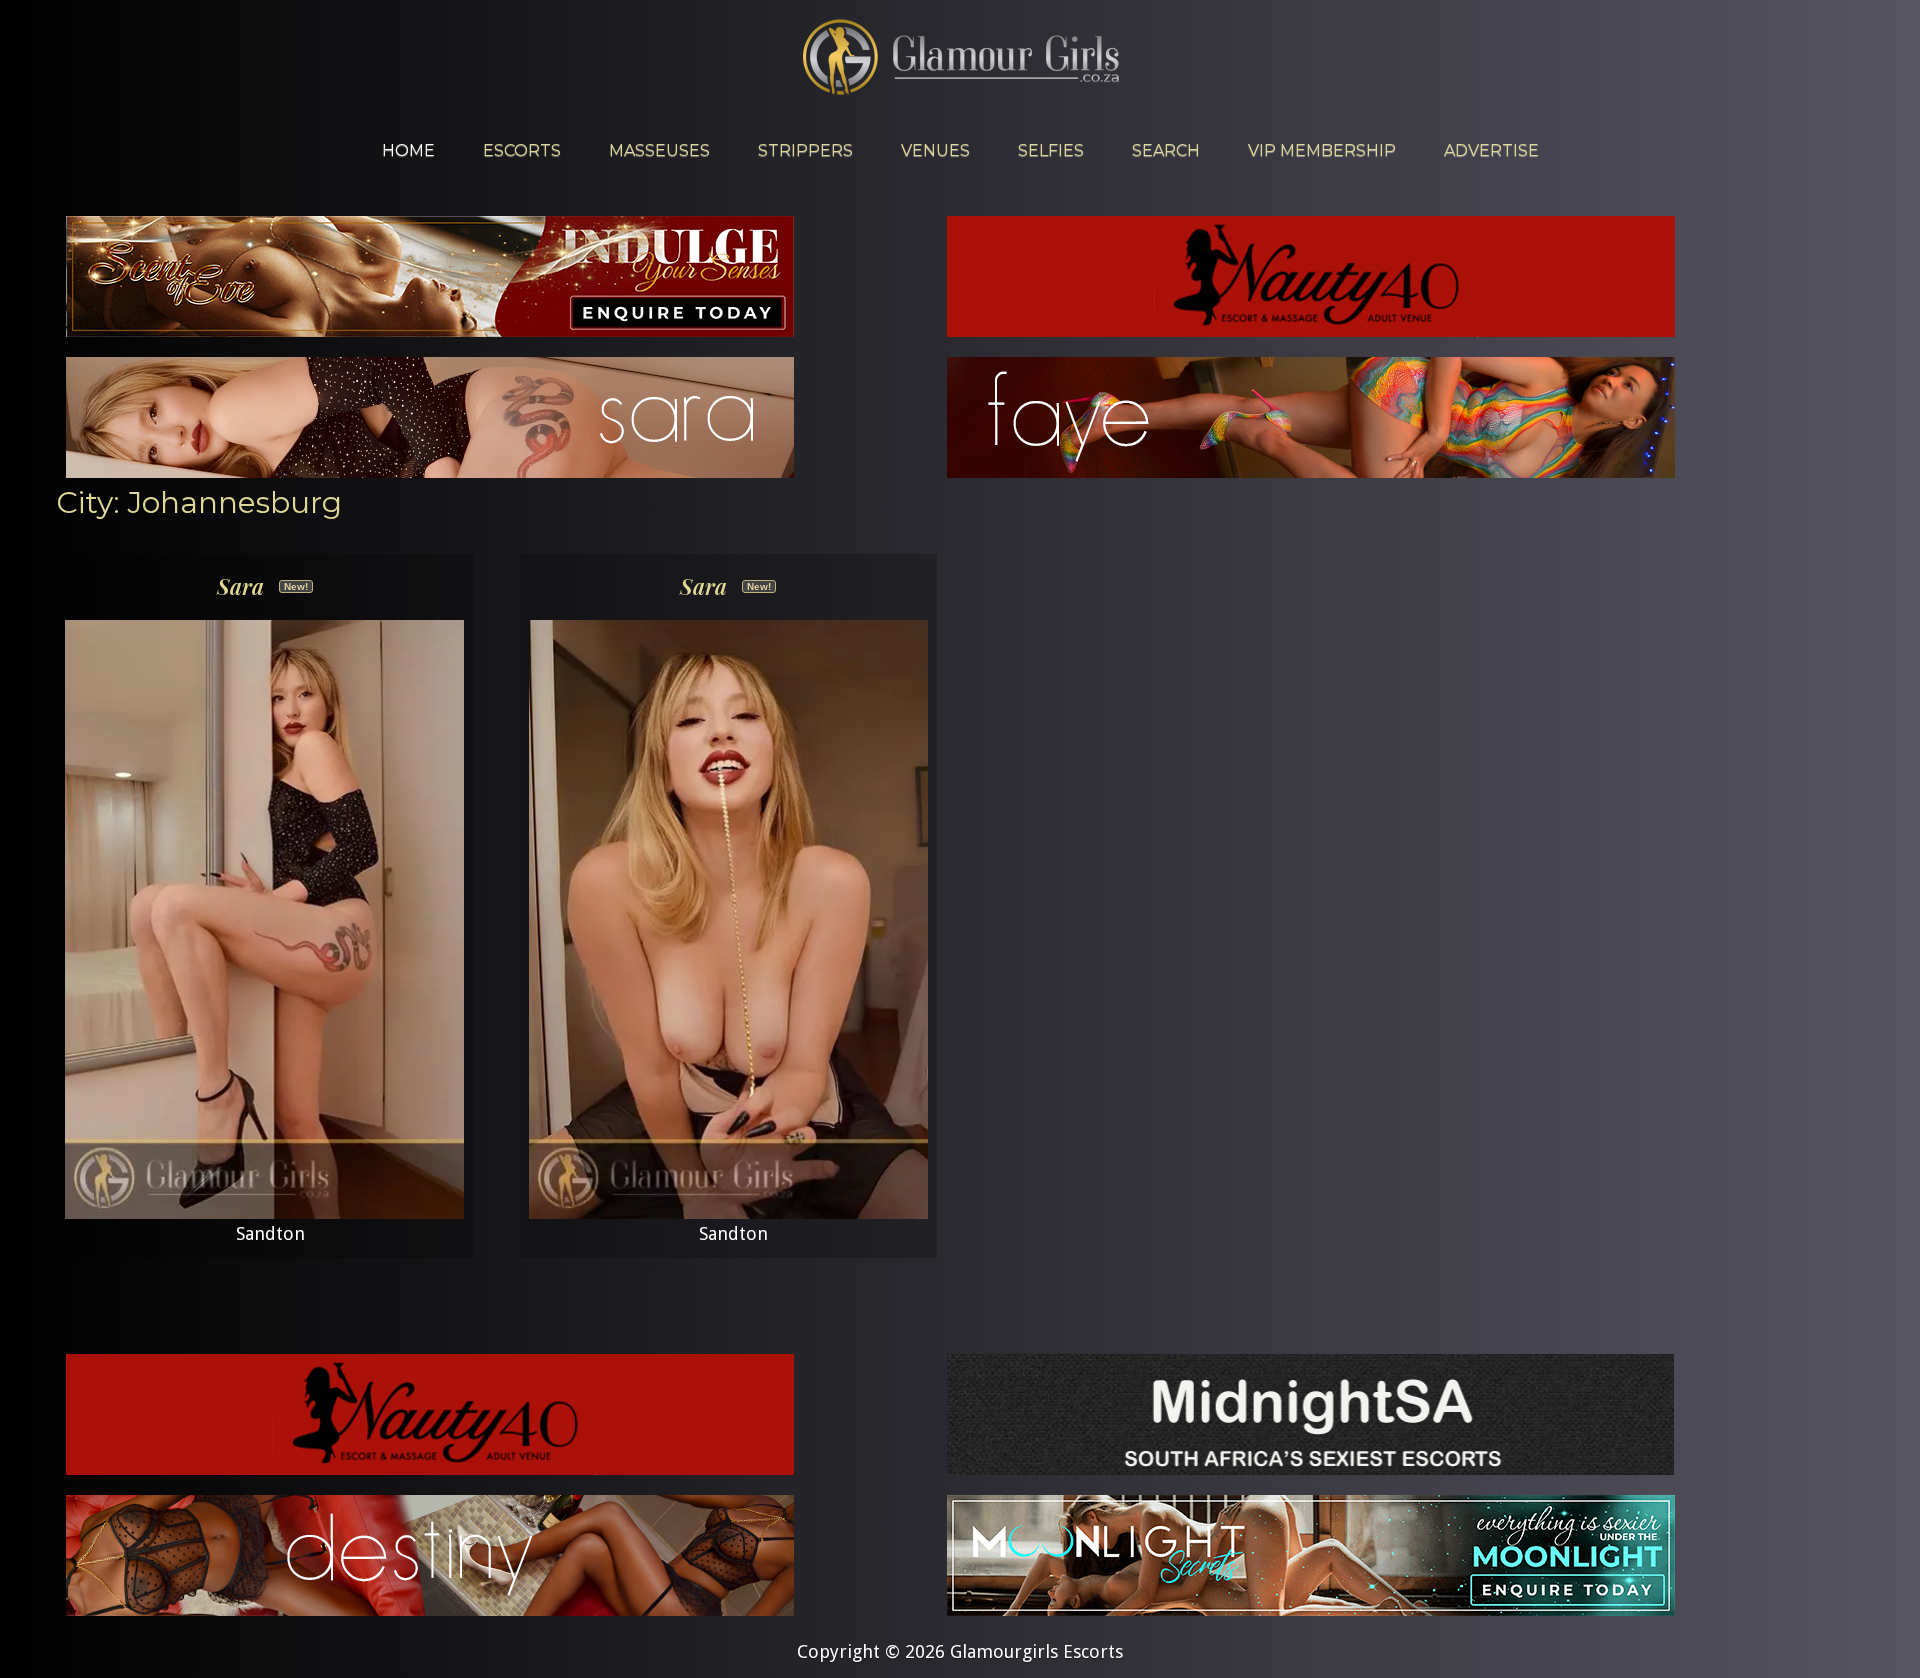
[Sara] (430, 471)
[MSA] (1310, 1468)
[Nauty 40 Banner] (1311, 330)
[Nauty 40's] (430, 1468)
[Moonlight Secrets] (1311, 1609)
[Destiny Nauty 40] (430, 1609)
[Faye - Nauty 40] (1311, 471)
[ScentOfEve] (430, 330)
